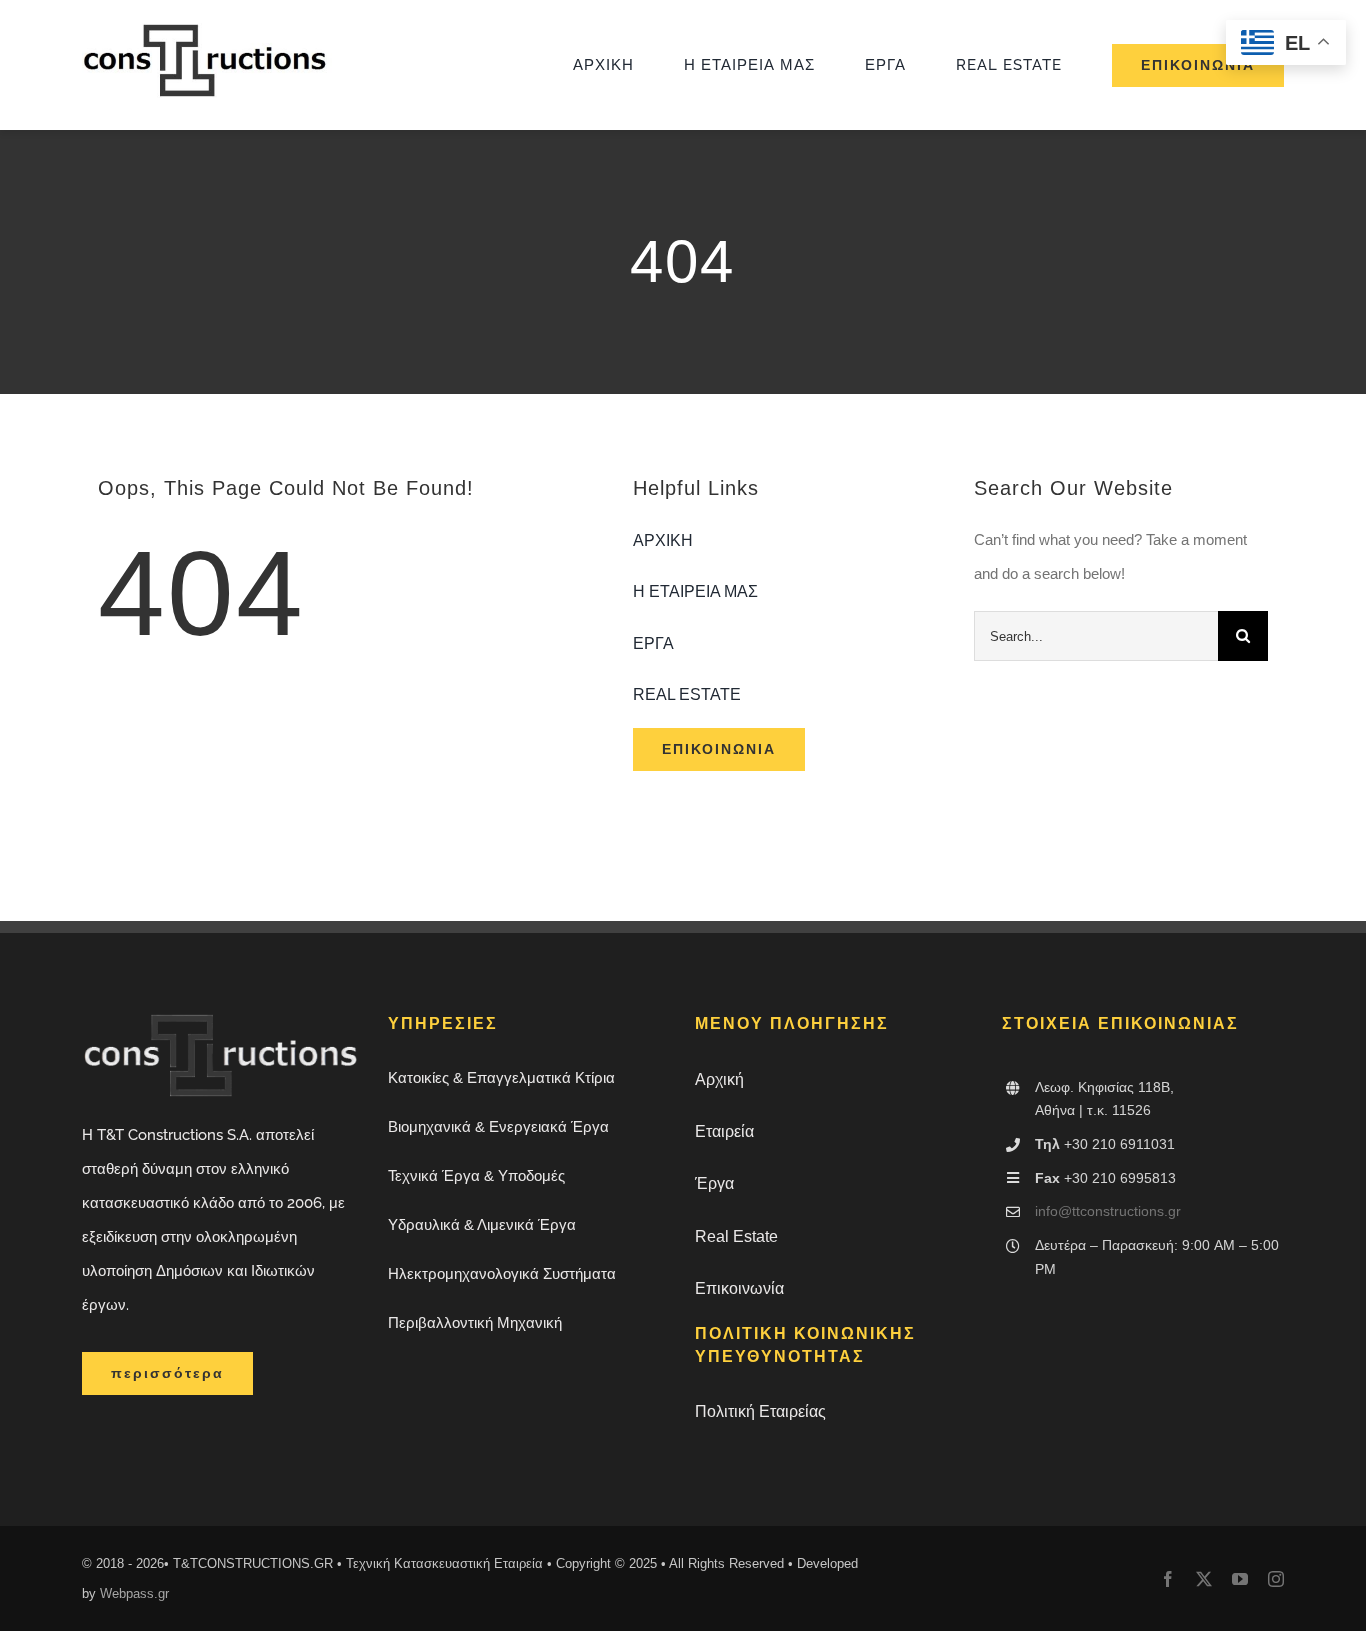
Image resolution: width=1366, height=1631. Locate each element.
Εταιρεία (724, 1131)
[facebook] (1168, 1579)
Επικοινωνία (739, 1288)
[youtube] (1240, 1579)
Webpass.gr (134, 1593)
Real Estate (736, 1236)
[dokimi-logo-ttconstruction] (207, 30)
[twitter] (1204, 1579)
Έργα (714, 1183)
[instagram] (1276, 1579)
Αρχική (719, 1079)
